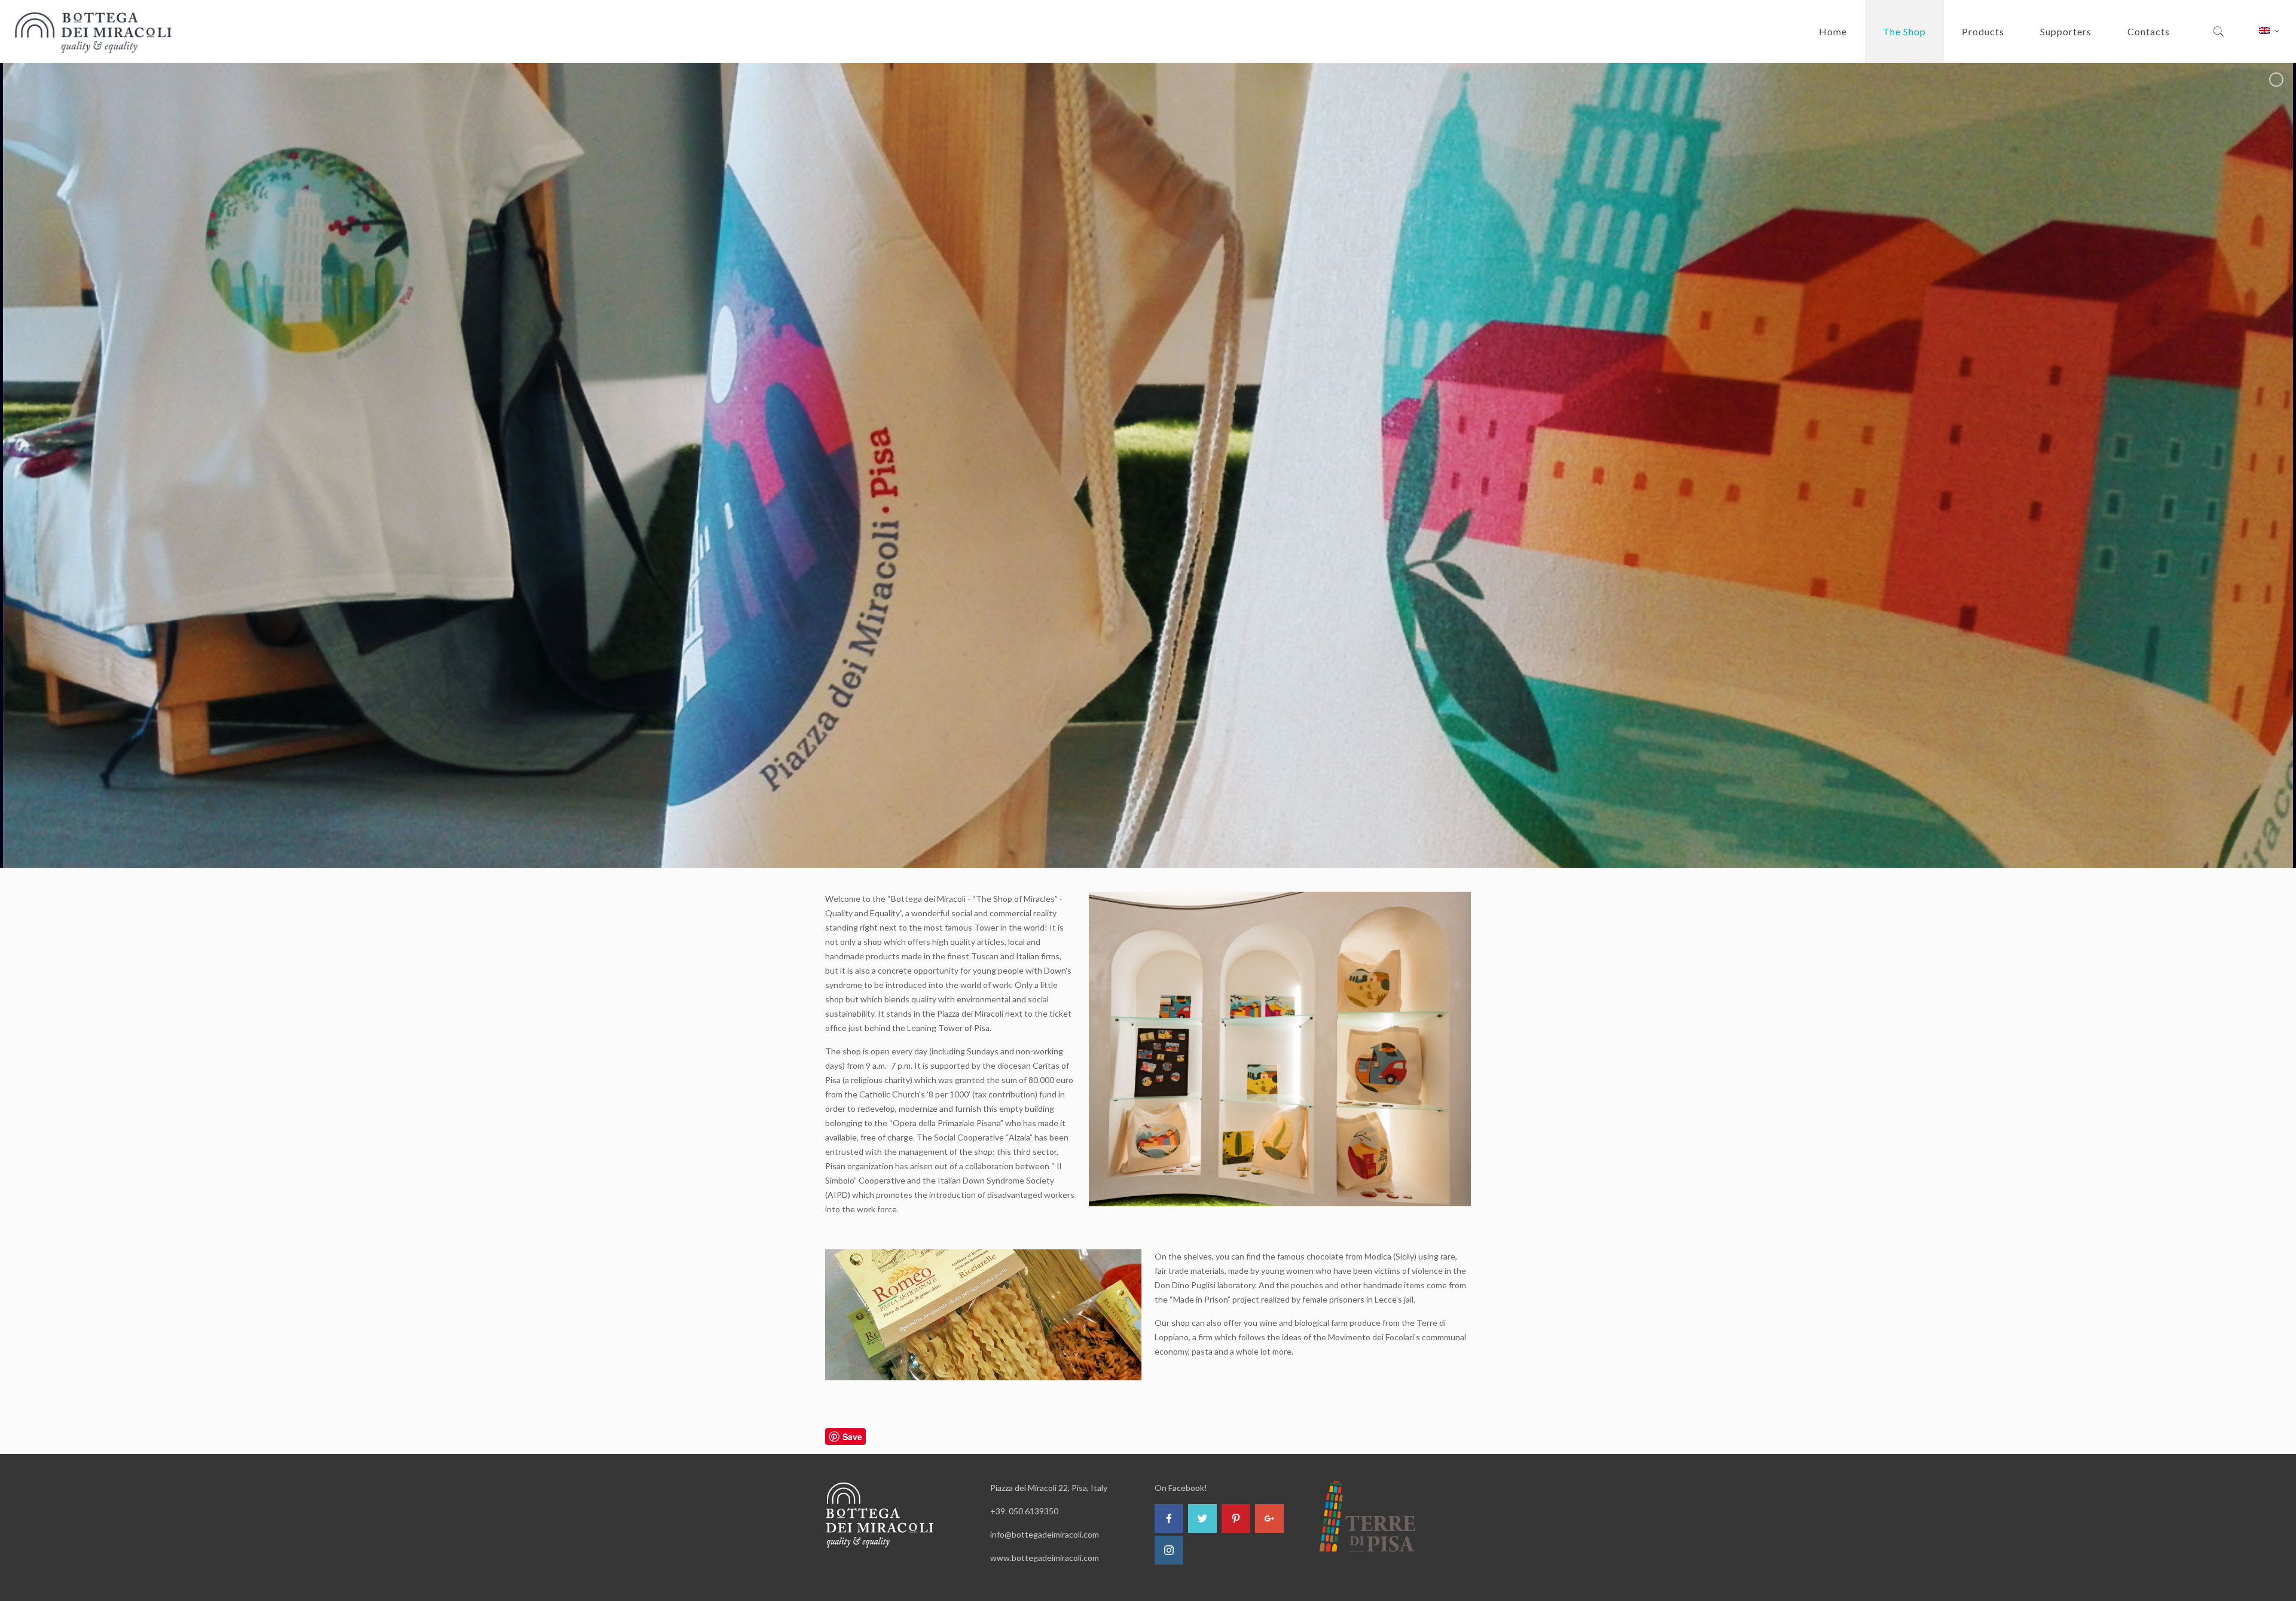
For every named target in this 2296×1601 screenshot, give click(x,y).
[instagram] (1169, 1550)
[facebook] (1169, 1518)
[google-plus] (1269, 1518)
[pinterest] (1236, 1518)
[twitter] (1202, 1518)
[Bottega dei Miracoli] (94, 31)
